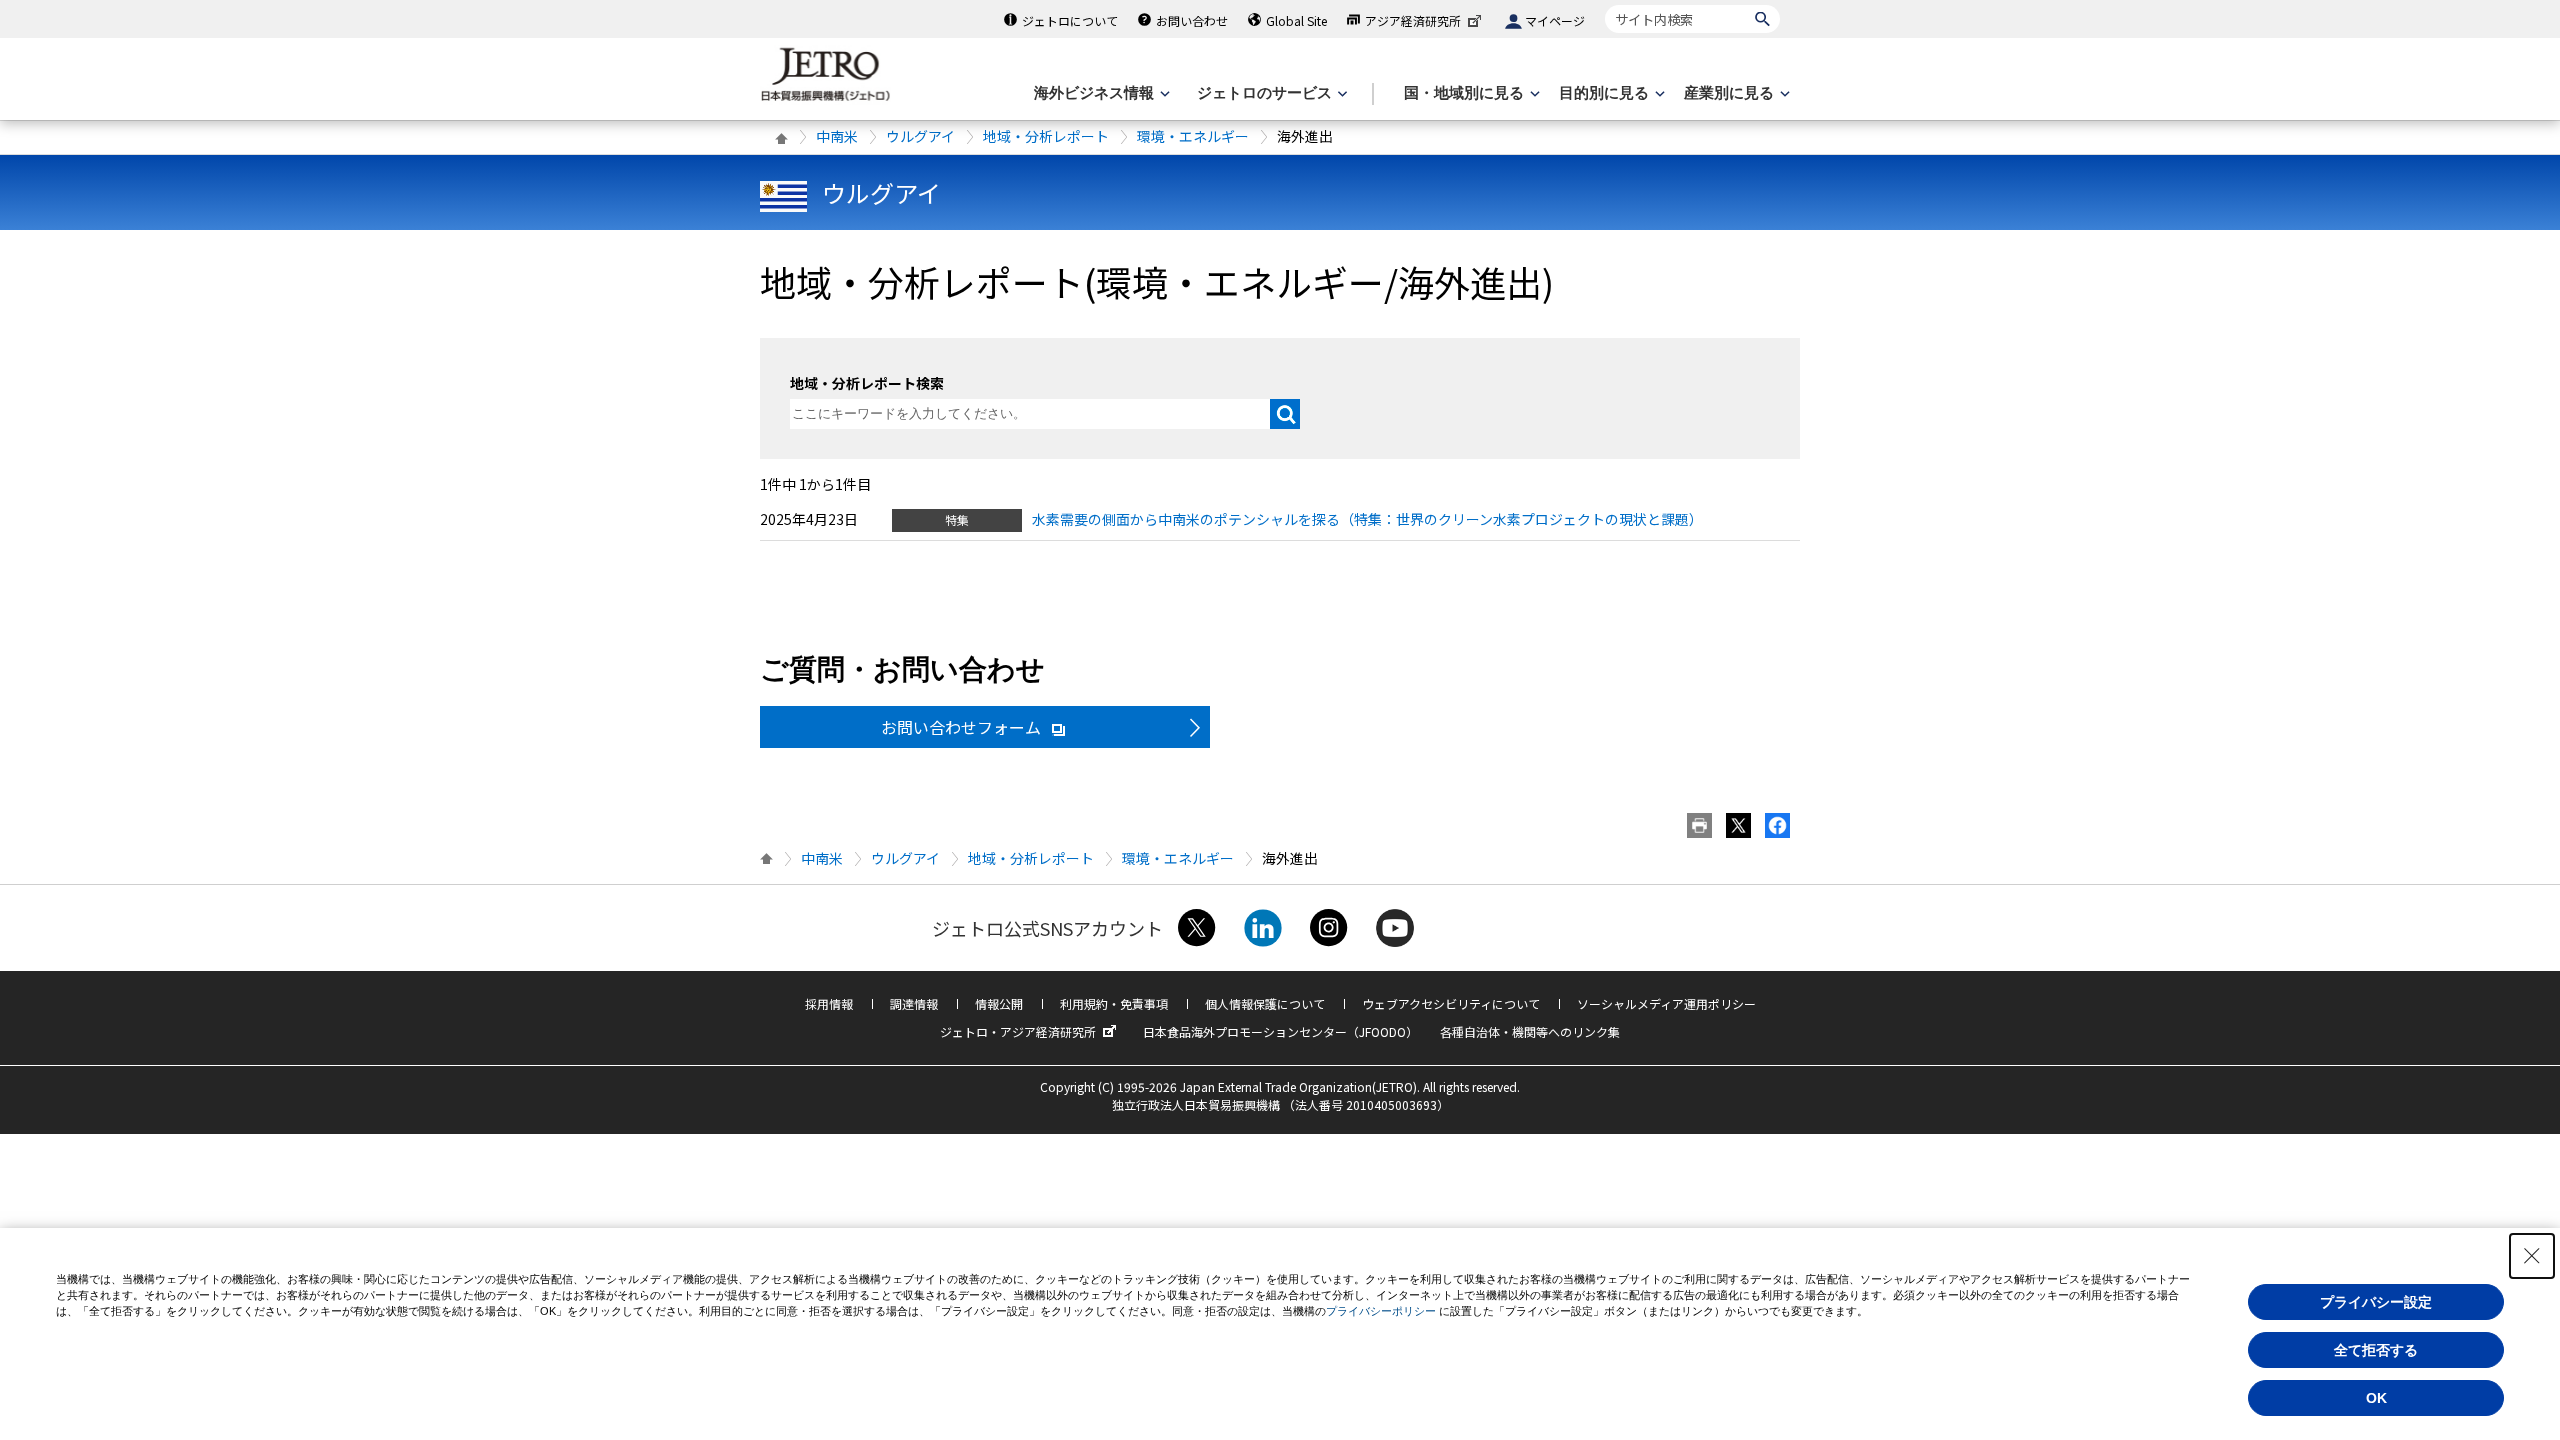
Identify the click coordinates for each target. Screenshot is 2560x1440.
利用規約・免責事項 (1114, 1003)
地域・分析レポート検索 (867, 383)
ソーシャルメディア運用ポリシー (1666, 1003)
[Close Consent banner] (2532, 1256)
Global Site (1296, 20)
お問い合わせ (1192, 20)
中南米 (837, 136)
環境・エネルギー (1193, 136)
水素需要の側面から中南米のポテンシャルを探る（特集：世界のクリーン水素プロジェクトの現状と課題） (1367, 519)
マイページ (1555, 20)
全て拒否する (2376, 1350)
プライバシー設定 (2376, 1302)
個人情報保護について (1265, 1003)
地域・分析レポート (1046, 136)
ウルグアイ (920, 136)
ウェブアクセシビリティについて (1451, 1003)
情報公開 (999, 1003)
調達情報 (914, 1003)
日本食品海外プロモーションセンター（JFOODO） (1280, 1031)
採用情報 (829, 1003)
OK (2376, 1398)
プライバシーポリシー (1381, 1311)
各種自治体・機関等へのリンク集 (1530, 1031)
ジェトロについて (1070, 20)
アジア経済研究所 (1413, 20)
